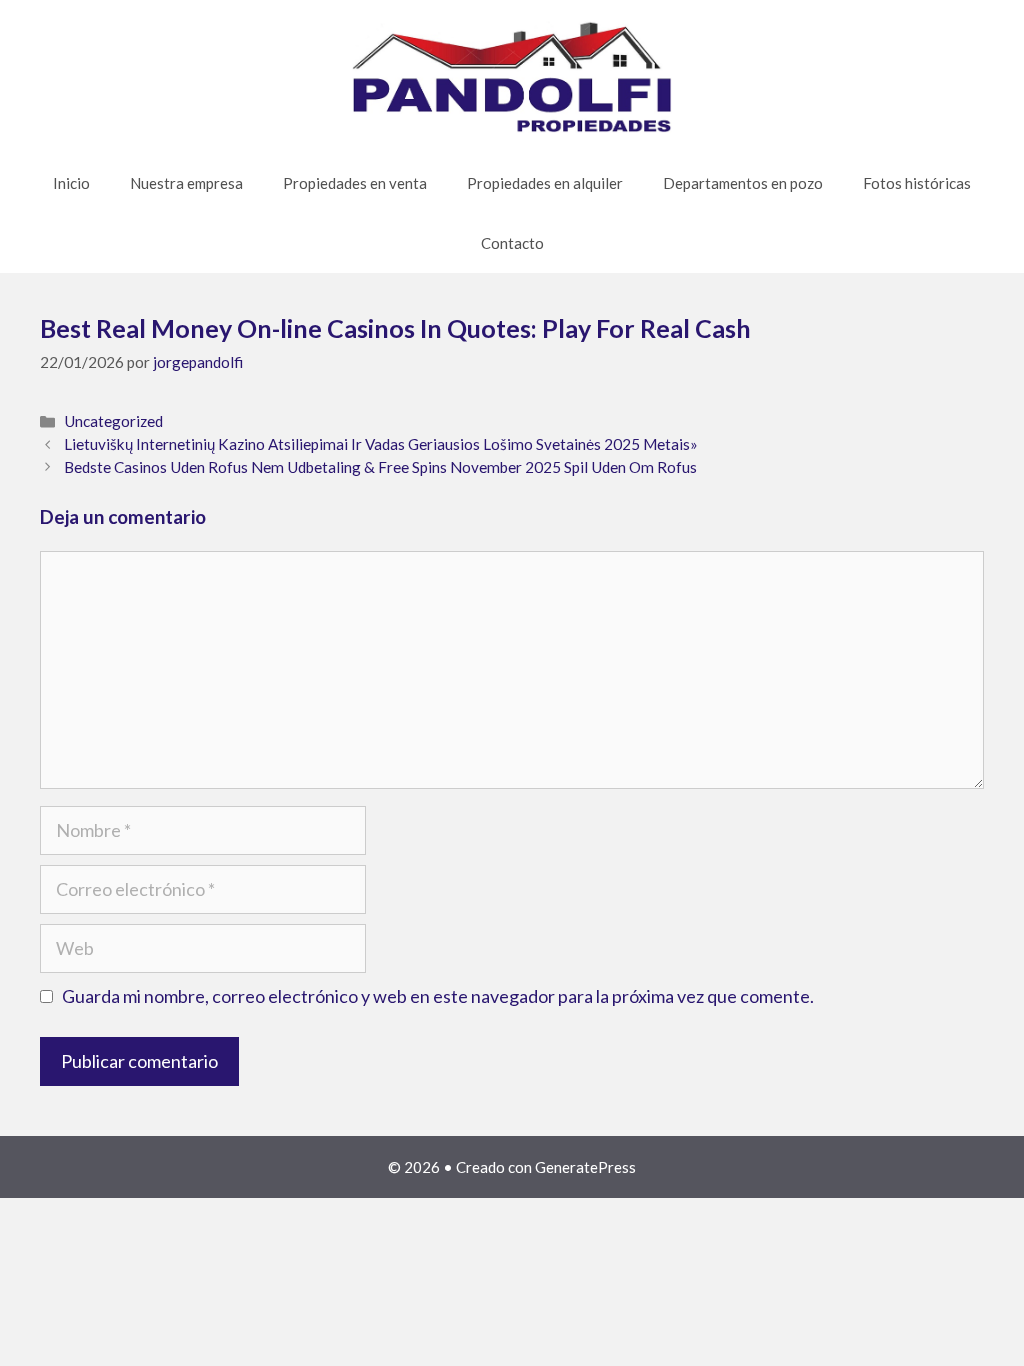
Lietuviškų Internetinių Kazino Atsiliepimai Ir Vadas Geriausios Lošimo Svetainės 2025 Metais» (381, 444)
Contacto (512, 243)
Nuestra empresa (186, 183)
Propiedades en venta (355, 183)
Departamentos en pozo (743, 183)
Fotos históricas (917, 183)
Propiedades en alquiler (545, 183)
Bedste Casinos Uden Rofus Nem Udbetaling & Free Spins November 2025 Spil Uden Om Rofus (380, 467)
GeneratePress (585, 1167)
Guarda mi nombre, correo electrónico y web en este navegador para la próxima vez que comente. (438, 996)
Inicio (71, 183)
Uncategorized (113, 421)
